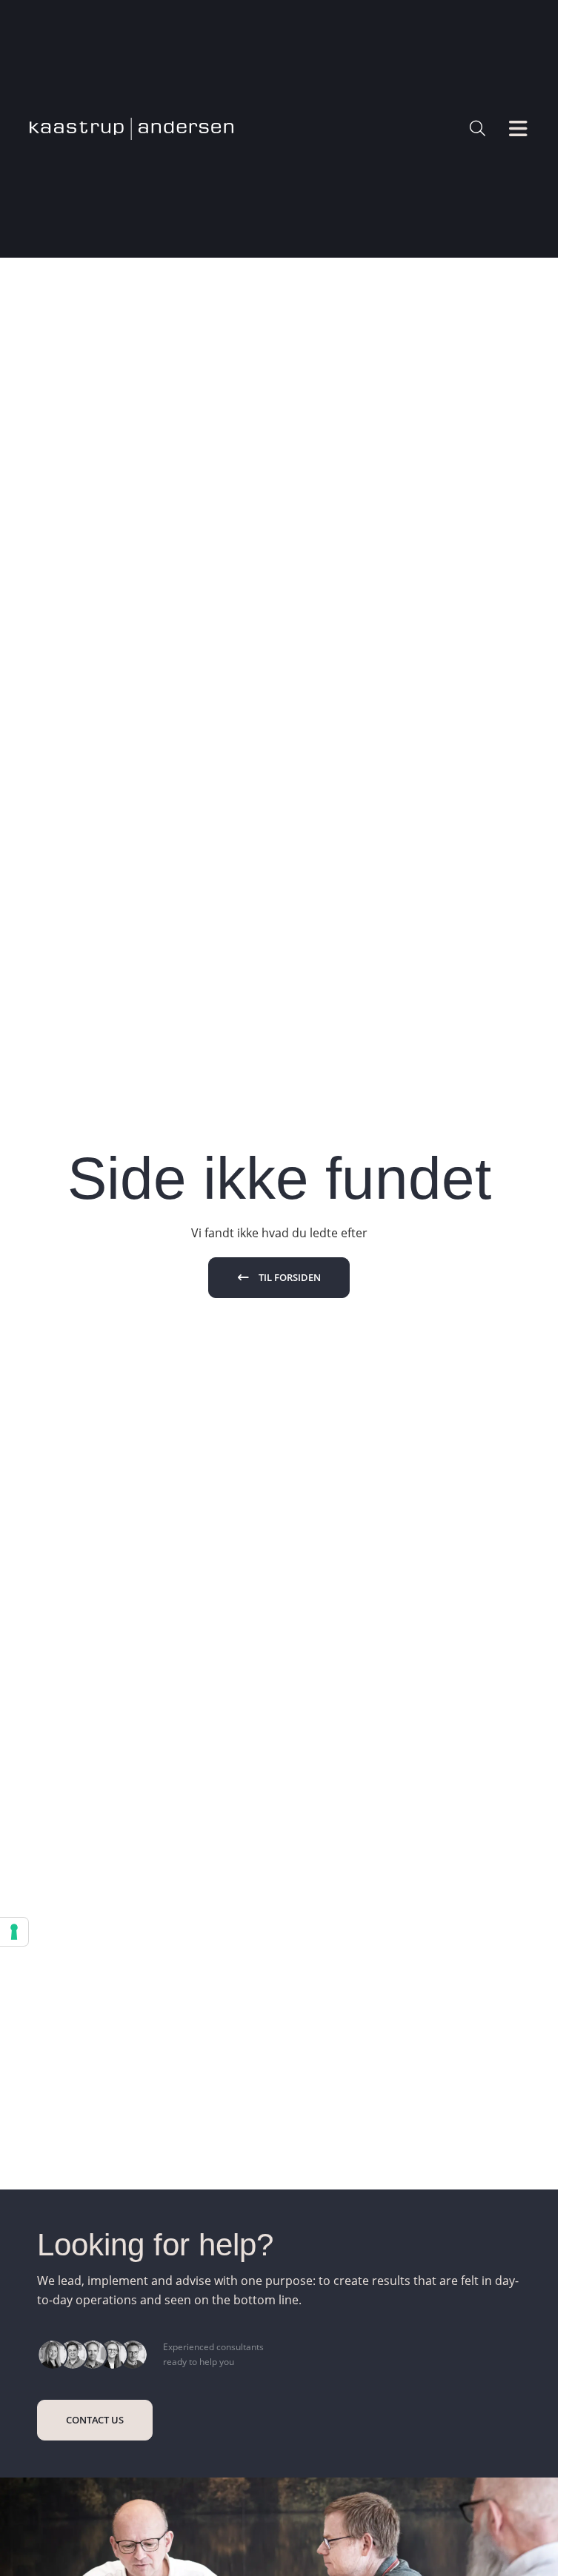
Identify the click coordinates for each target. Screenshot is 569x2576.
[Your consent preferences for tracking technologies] (14, 1932)
